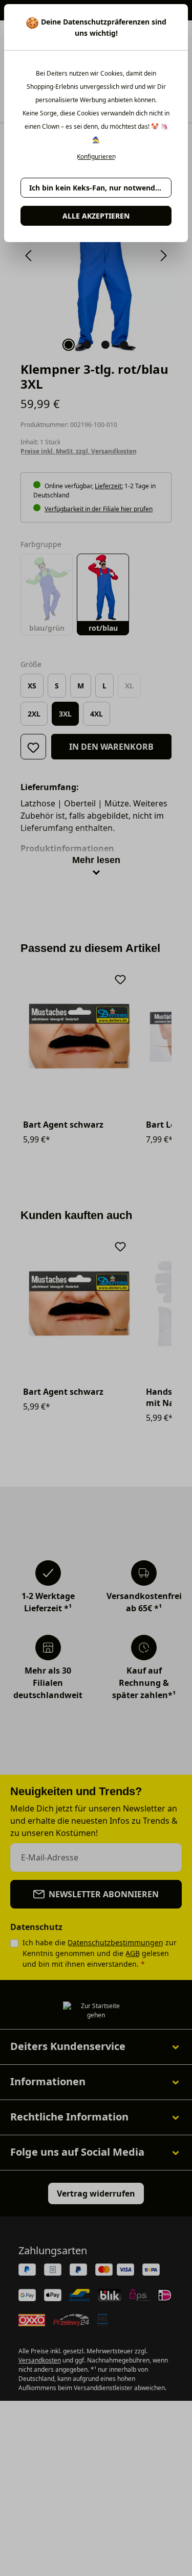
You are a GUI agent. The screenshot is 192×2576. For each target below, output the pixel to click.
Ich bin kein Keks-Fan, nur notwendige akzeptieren (100, 188)
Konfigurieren (96, 157)
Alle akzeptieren (96, 216)
